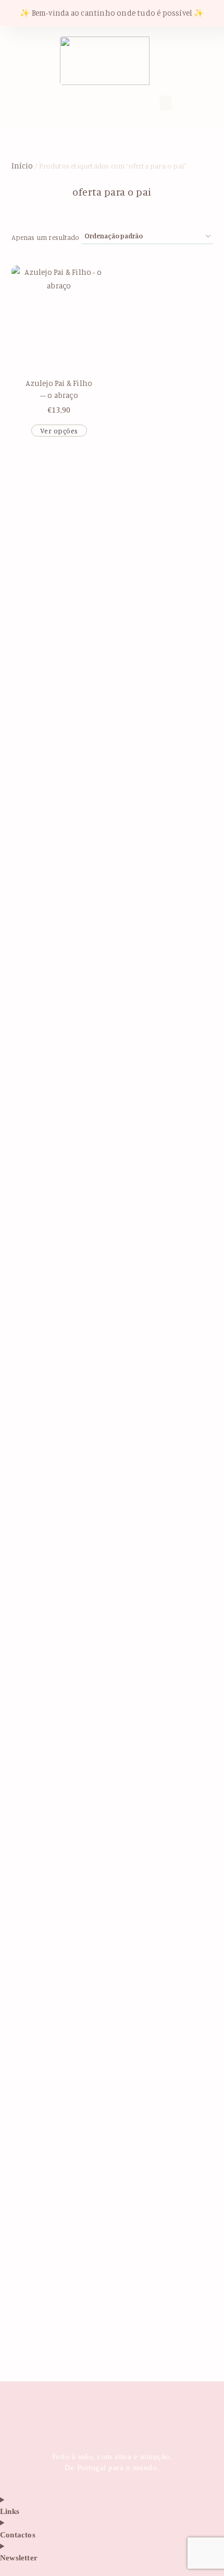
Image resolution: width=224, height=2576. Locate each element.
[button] (65, 101)
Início (22, 166)
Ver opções (59, 431)
